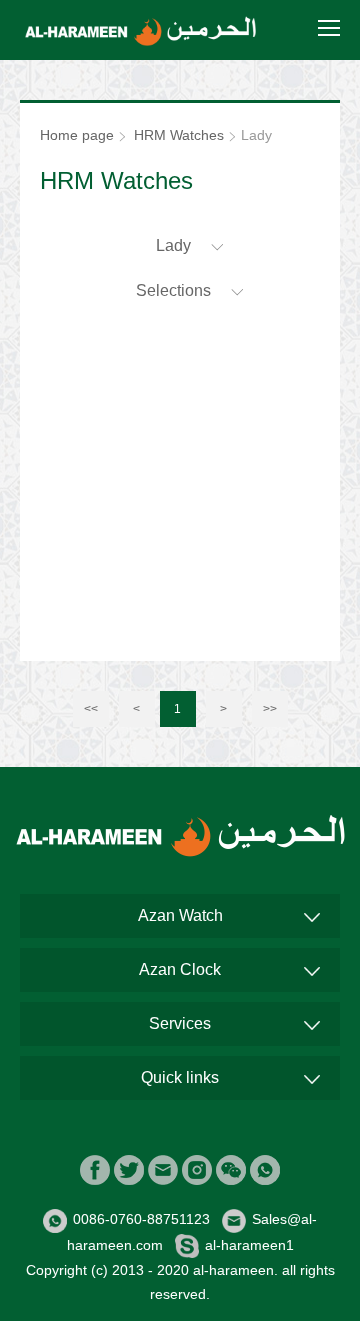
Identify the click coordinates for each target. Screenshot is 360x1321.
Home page (77, 135)
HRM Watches (179, 135)
